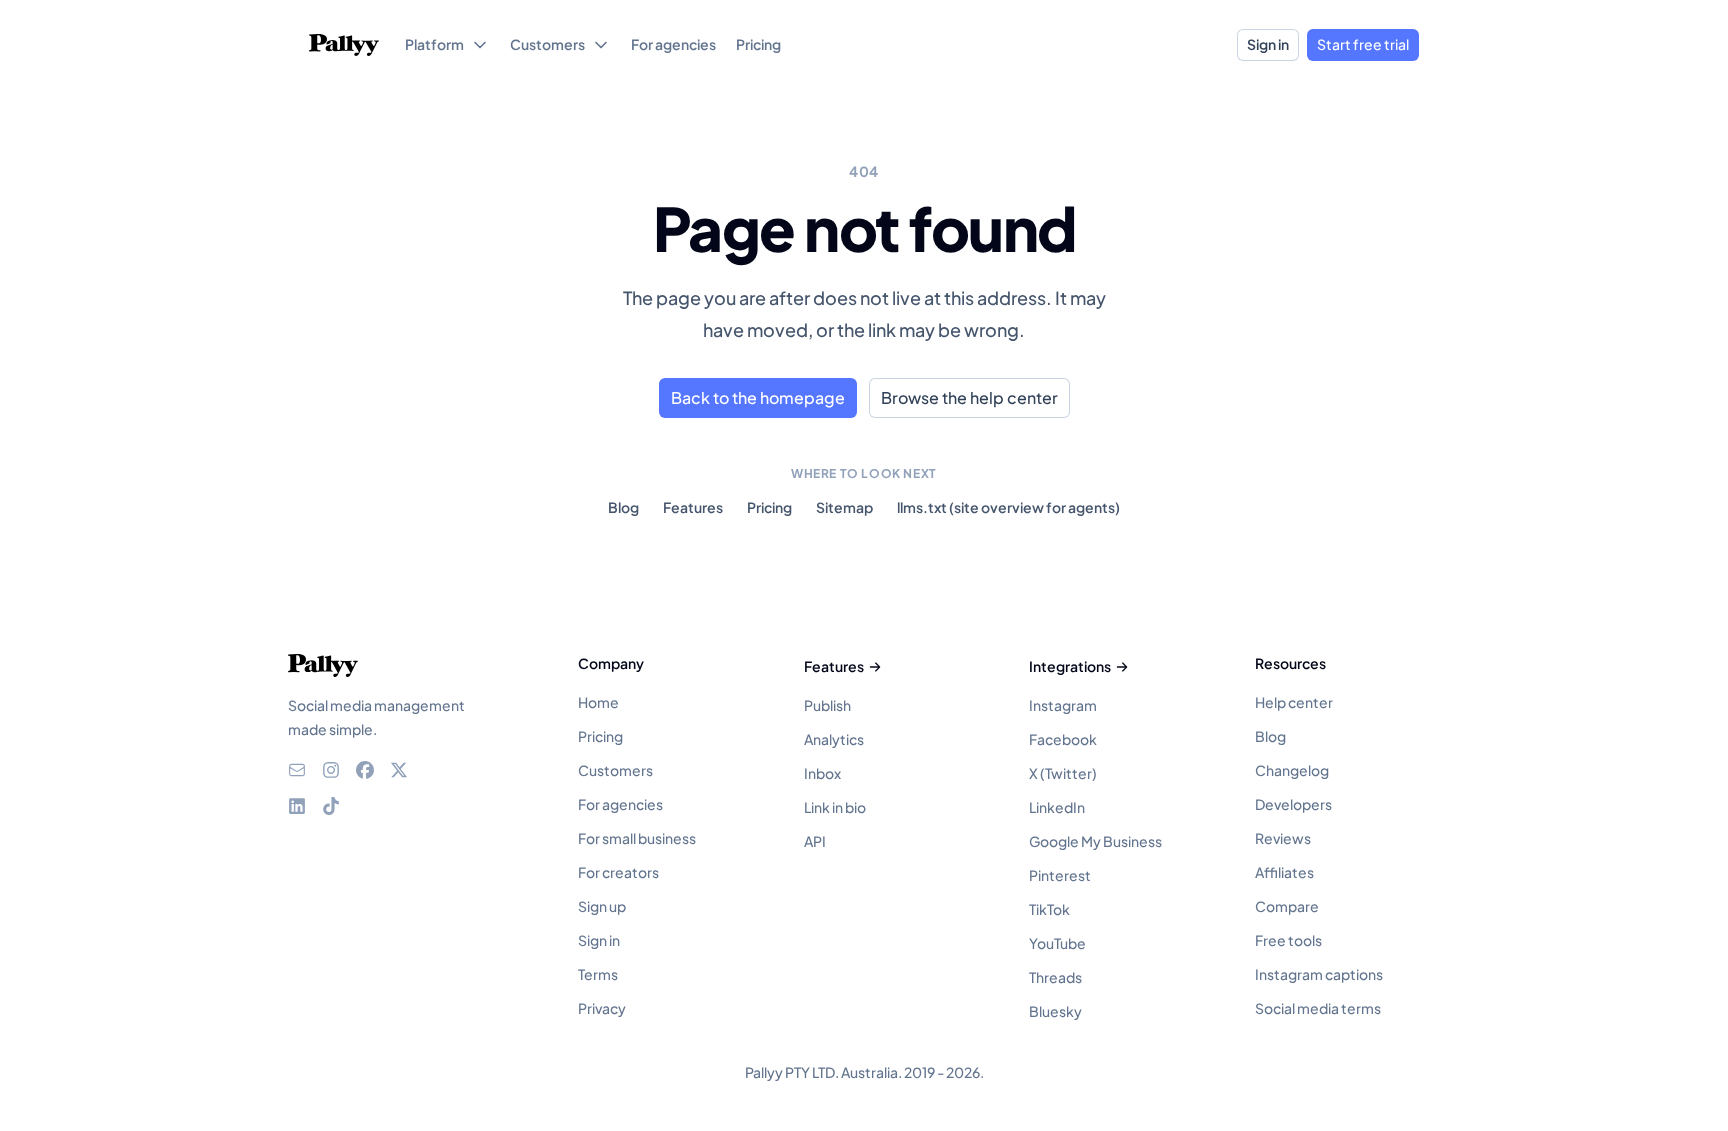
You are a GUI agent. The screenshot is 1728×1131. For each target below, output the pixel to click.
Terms (598, 974)
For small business (637, 838)
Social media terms (1318, 1008)
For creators (618, 872)
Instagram (1063, 705)
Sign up (602, 906)
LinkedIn (1057, 807)
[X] (399, 770)
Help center (1294, 702)
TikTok (1049, 909)
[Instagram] (331, 770)
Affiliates (1284, 872)
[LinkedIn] (297, 806)
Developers (1293, 804)
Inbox (822, 773)
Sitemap (844, 507)
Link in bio (835, 807)
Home (598, 702)
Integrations (1070, 666)
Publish (827, 705)
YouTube (1057, 943)
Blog (623, 507)
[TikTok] (331, 806)
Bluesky (1055, 1011)
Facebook (1063, 739)
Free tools (1288, 940)
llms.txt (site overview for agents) (1008, 507)
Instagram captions (1319, 974)
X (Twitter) (1063, 773)
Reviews (1283, 838)
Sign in (1268, 44)
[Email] (297, 770)
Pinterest (1060, 875)
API (815, 841)
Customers (615, 770)
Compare (1287, 906)
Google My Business (1095, 841)
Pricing (769, 507)
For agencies (620, 804)
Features (693, 507)
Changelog (1292, 770)
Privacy (602, 1008)
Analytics (834, 739)
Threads (1055, 977)
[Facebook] (365, 770)
